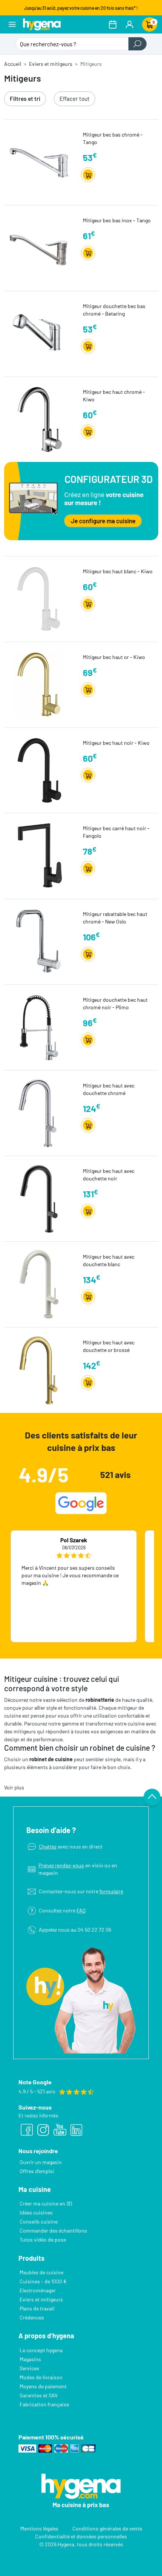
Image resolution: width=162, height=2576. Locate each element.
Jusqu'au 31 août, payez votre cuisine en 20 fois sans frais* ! (81, 8)
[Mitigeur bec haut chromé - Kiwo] (42, 419)
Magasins (30, 2359)
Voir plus (14, 1787)
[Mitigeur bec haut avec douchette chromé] (42, 1113)
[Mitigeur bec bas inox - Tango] (42, 247)
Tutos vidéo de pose (43, 2240)
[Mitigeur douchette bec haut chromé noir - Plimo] (42, 1027)
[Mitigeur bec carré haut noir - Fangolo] (42, 855)
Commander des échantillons (53, 2230)
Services (29, 2368)
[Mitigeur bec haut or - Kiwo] (42, 684)
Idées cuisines (36, 2212)
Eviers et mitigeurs (51, 64)
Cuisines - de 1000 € (43, 2281)
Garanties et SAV (39, 2395)
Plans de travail (37, 2308)
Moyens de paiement (43, 2386)
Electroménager (38, 2290)
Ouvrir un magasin (41, 2162)
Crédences (32, 2317)
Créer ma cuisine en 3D (46, 2203)
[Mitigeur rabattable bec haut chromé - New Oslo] (42, 941)
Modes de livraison (41, 2377)
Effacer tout (75, 99)
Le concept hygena (41, 2350)
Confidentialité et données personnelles (81, 2536)
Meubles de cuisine (41, 2272)
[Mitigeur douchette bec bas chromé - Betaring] (42, 333)
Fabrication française (44, 2404)
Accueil (13, 64)
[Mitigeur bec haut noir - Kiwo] (42, 770)
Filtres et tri (25, 99)
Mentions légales (39, 2528)
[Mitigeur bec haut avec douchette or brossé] (42, 1369)
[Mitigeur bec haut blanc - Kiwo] (42, 598)
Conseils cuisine (39, 2221)
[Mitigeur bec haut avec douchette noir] (42, 1198)
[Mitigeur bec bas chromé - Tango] (42, 162)
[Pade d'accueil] (42, 24)
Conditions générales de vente (107, 2528)
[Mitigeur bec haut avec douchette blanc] (42, 1284)
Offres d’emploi (37, 2171)
